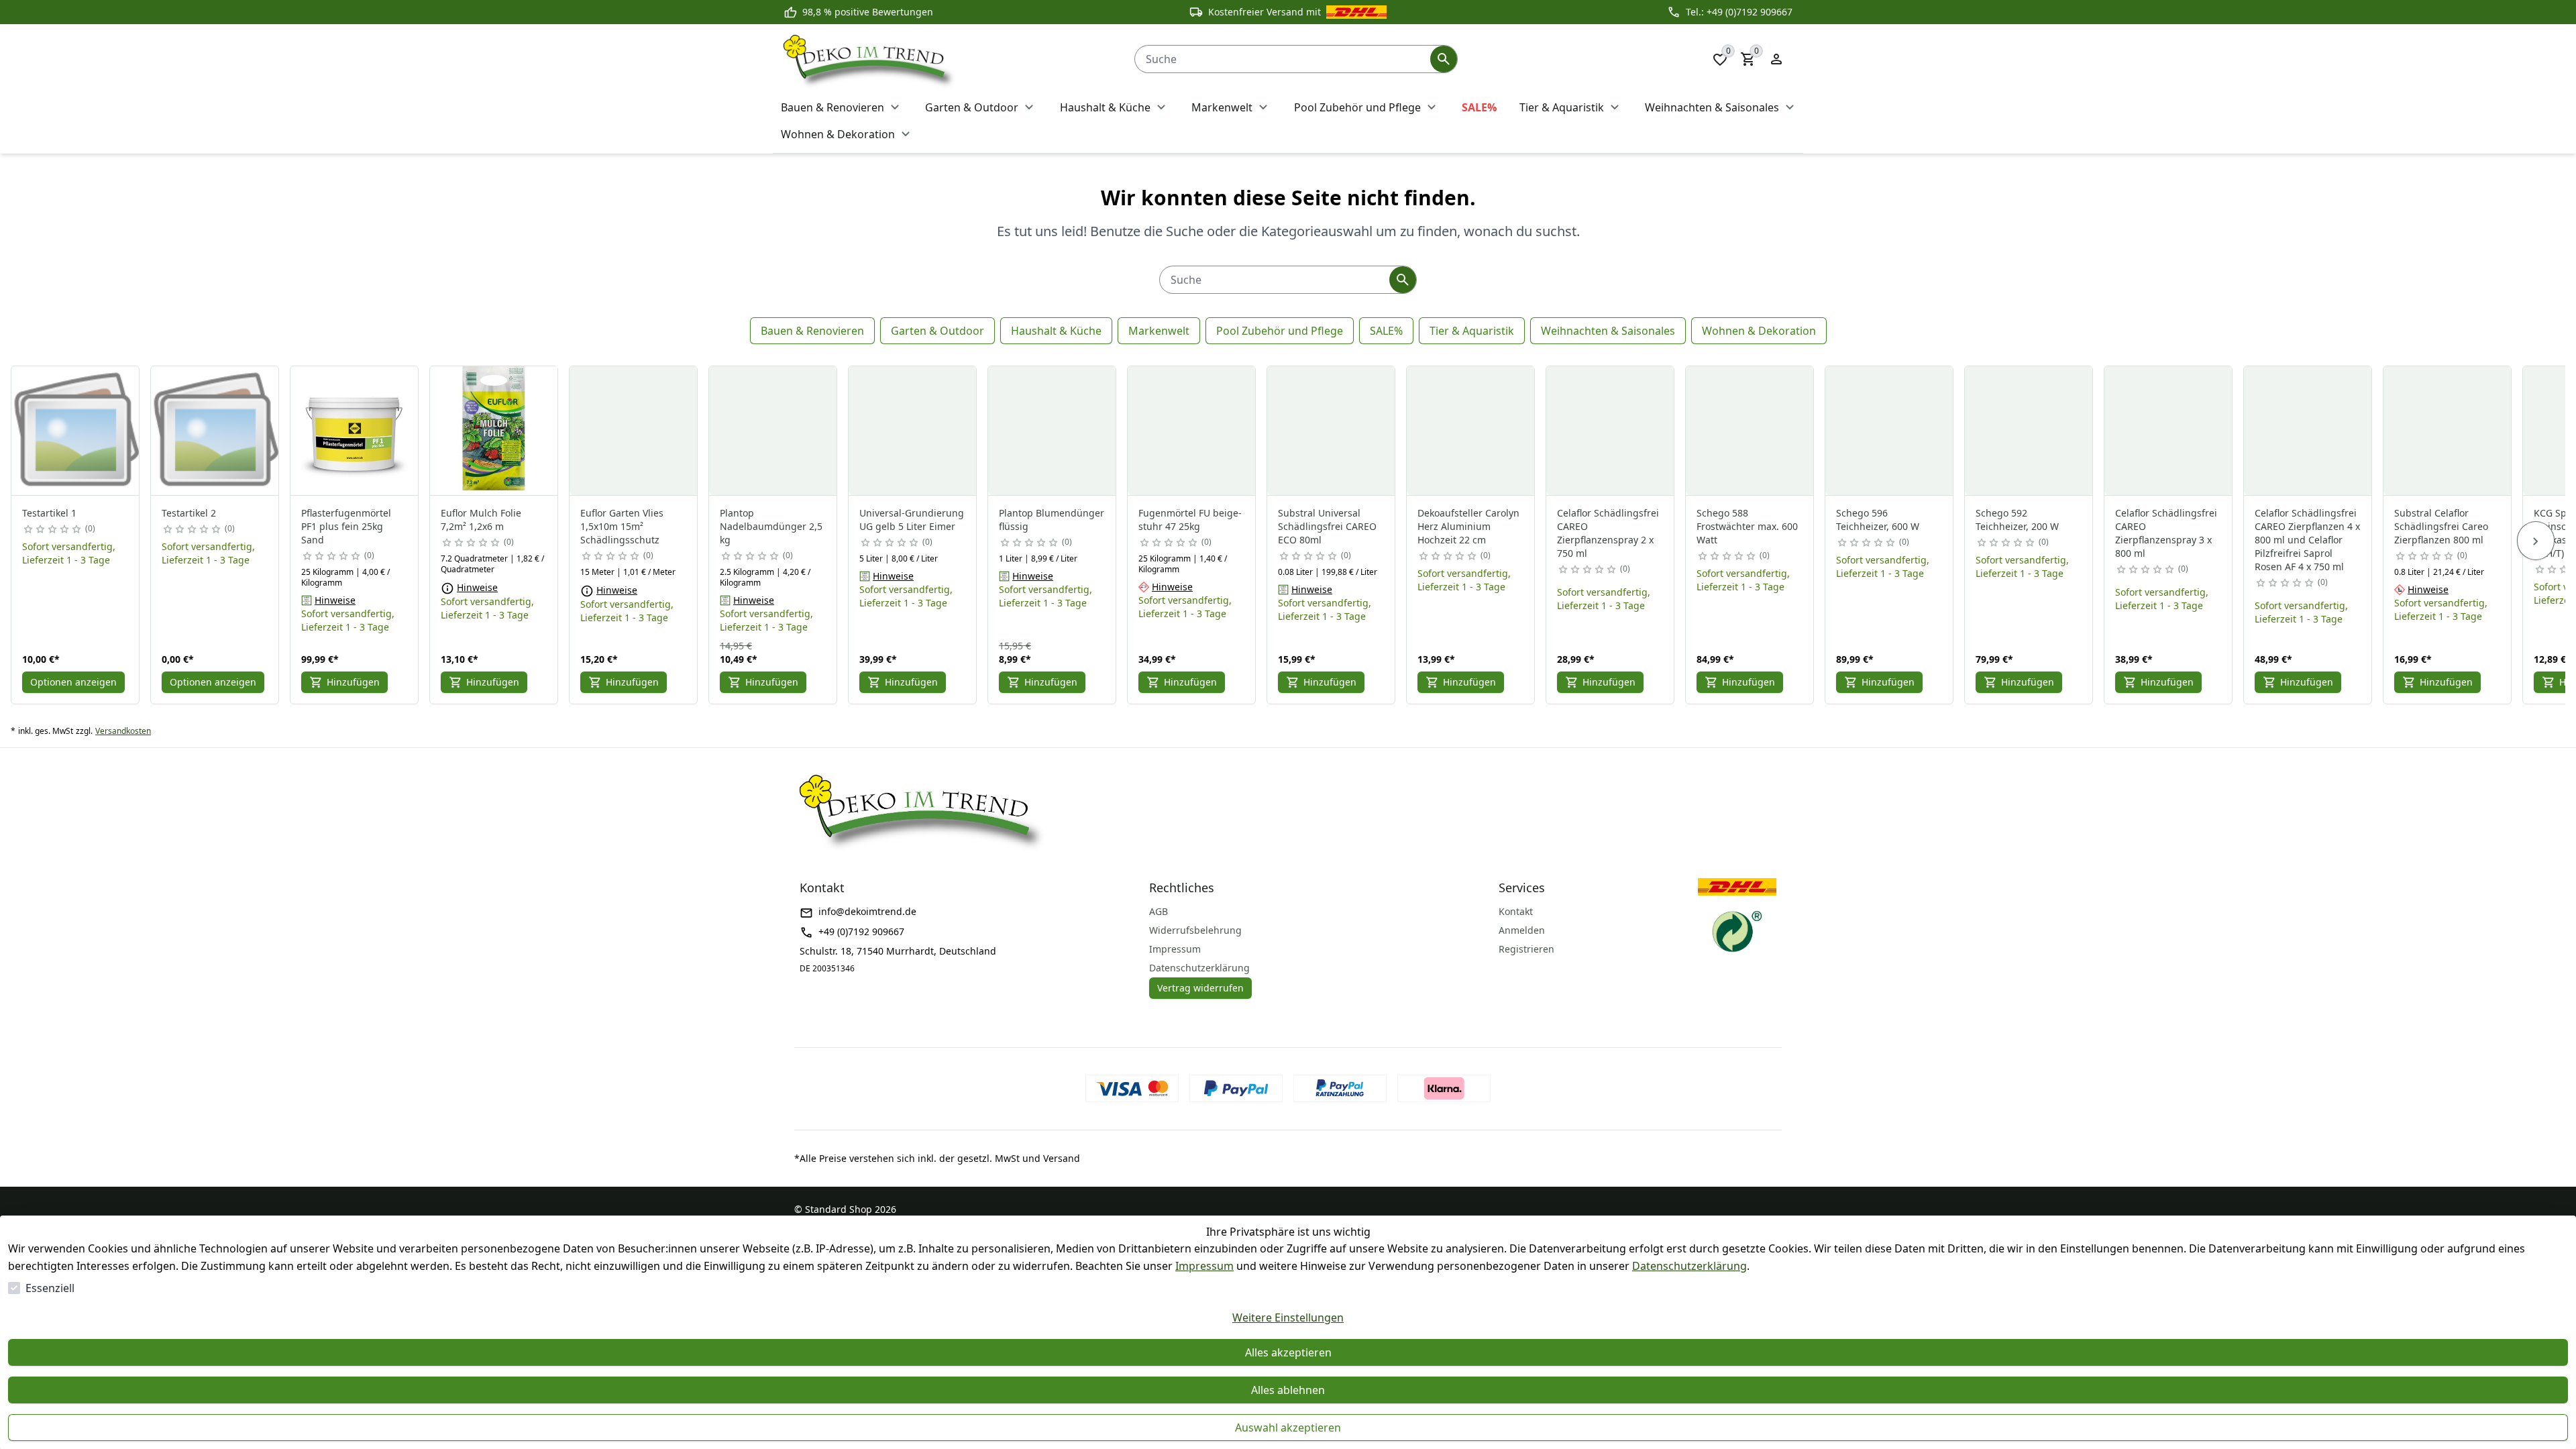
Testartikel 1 (49, 513)
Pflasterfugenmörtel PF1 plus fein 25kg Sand (346, 526)
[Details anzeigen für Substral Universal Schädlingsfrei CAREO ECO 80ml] (1332, 431)
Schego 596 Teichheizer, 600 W (1878, 520)
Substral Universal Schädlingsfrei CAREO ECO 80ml (1327, 526)
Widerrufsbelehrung (1195, 930)
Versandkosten (123, 731)
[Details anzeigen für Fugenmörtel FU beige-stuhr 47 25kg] (1192, 431)
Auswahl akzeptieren (1288, 1428)
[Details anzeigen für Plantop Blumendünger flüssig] (1053, 431)
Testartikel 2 (189, 513)
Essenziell (50, 1288)
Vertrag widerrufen (1200, 988)
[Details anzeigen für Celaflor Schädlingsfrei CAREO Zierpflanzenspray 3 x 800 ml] (2169, 431)
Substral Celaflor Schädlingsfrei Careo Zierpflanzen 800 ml (2441, 526)
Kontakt (1516, 911)
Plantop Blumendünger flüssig (1052, 520)
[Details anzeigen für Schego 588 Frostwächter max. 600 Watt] (1750, 431)
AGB (1159, 911)
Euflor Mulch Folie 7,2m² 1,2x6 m (481, 520)
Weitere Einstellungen (1288, 1318)
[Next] (2536, 541)
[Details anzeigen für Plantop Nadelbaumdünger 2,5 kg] (773, 431)
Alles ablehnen (1288, 1390)
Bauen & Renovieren (812, 331)
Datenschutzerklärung (1689, 1266)
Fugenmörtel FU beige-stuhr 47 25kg (1190, 520)
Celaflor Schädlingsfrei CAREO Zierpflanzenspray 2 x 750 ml (1608, 533)
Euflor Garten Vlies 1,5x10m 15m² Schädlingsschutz (622, 526)
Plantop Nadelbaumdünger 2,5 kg (771, 526)
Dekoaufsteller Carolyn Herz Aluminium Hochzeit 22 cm (1468, 526)
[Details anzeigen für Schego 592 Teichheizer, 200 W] (2029, 431)
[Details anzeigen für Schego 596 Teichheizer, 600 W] (1890, 431)
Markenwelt (1159, 331)
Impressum (1204, 1266)
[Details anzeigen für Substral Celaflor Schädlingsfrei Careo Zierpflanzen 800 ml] (2448, 431)
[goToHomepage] (946, 59)
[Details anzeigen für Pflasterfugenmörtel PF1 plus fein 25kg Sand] (355, 431)
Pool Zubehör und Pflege (1280, 331)
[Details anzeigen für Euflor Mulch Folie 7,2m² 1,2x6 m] (494, 431)
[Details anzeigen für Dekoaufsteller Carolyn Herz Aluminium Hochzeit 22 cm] (1471, 431)
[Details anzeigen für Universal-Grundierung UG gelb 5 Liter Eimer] (913, 431)
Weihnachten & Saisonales (1608, 331)
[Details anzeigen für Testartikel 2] (215, 431)
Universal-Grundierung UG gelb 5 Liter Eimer (912, 520)
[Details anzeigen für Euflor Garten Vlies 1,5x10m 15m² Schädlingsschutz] (634, 431)
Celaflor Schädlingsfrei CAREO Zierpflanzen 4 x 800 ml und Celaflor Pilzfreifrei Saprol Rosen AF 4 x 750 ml (2307, 540)
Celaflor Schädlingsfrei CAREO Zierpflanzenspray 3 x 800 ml (2166, 533)
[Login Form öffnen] (1776, 59)
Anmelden (1522, 930)
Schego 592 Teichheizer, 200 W (2017, 520)
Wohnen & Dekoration (1759, 331)
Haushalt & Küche (1056, 331)
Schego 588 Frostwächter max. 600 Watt (1747, 526)
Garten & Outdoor (937, 331)
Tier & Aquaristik (1472, 331)
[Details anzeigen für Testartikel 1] (76, 431)
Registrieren (1526, 949)
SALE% (1386, 331)
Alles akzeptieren (1288, 1352)
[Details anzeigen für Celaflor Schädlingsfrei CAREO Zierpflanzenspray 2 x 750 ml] (1611, 431)
